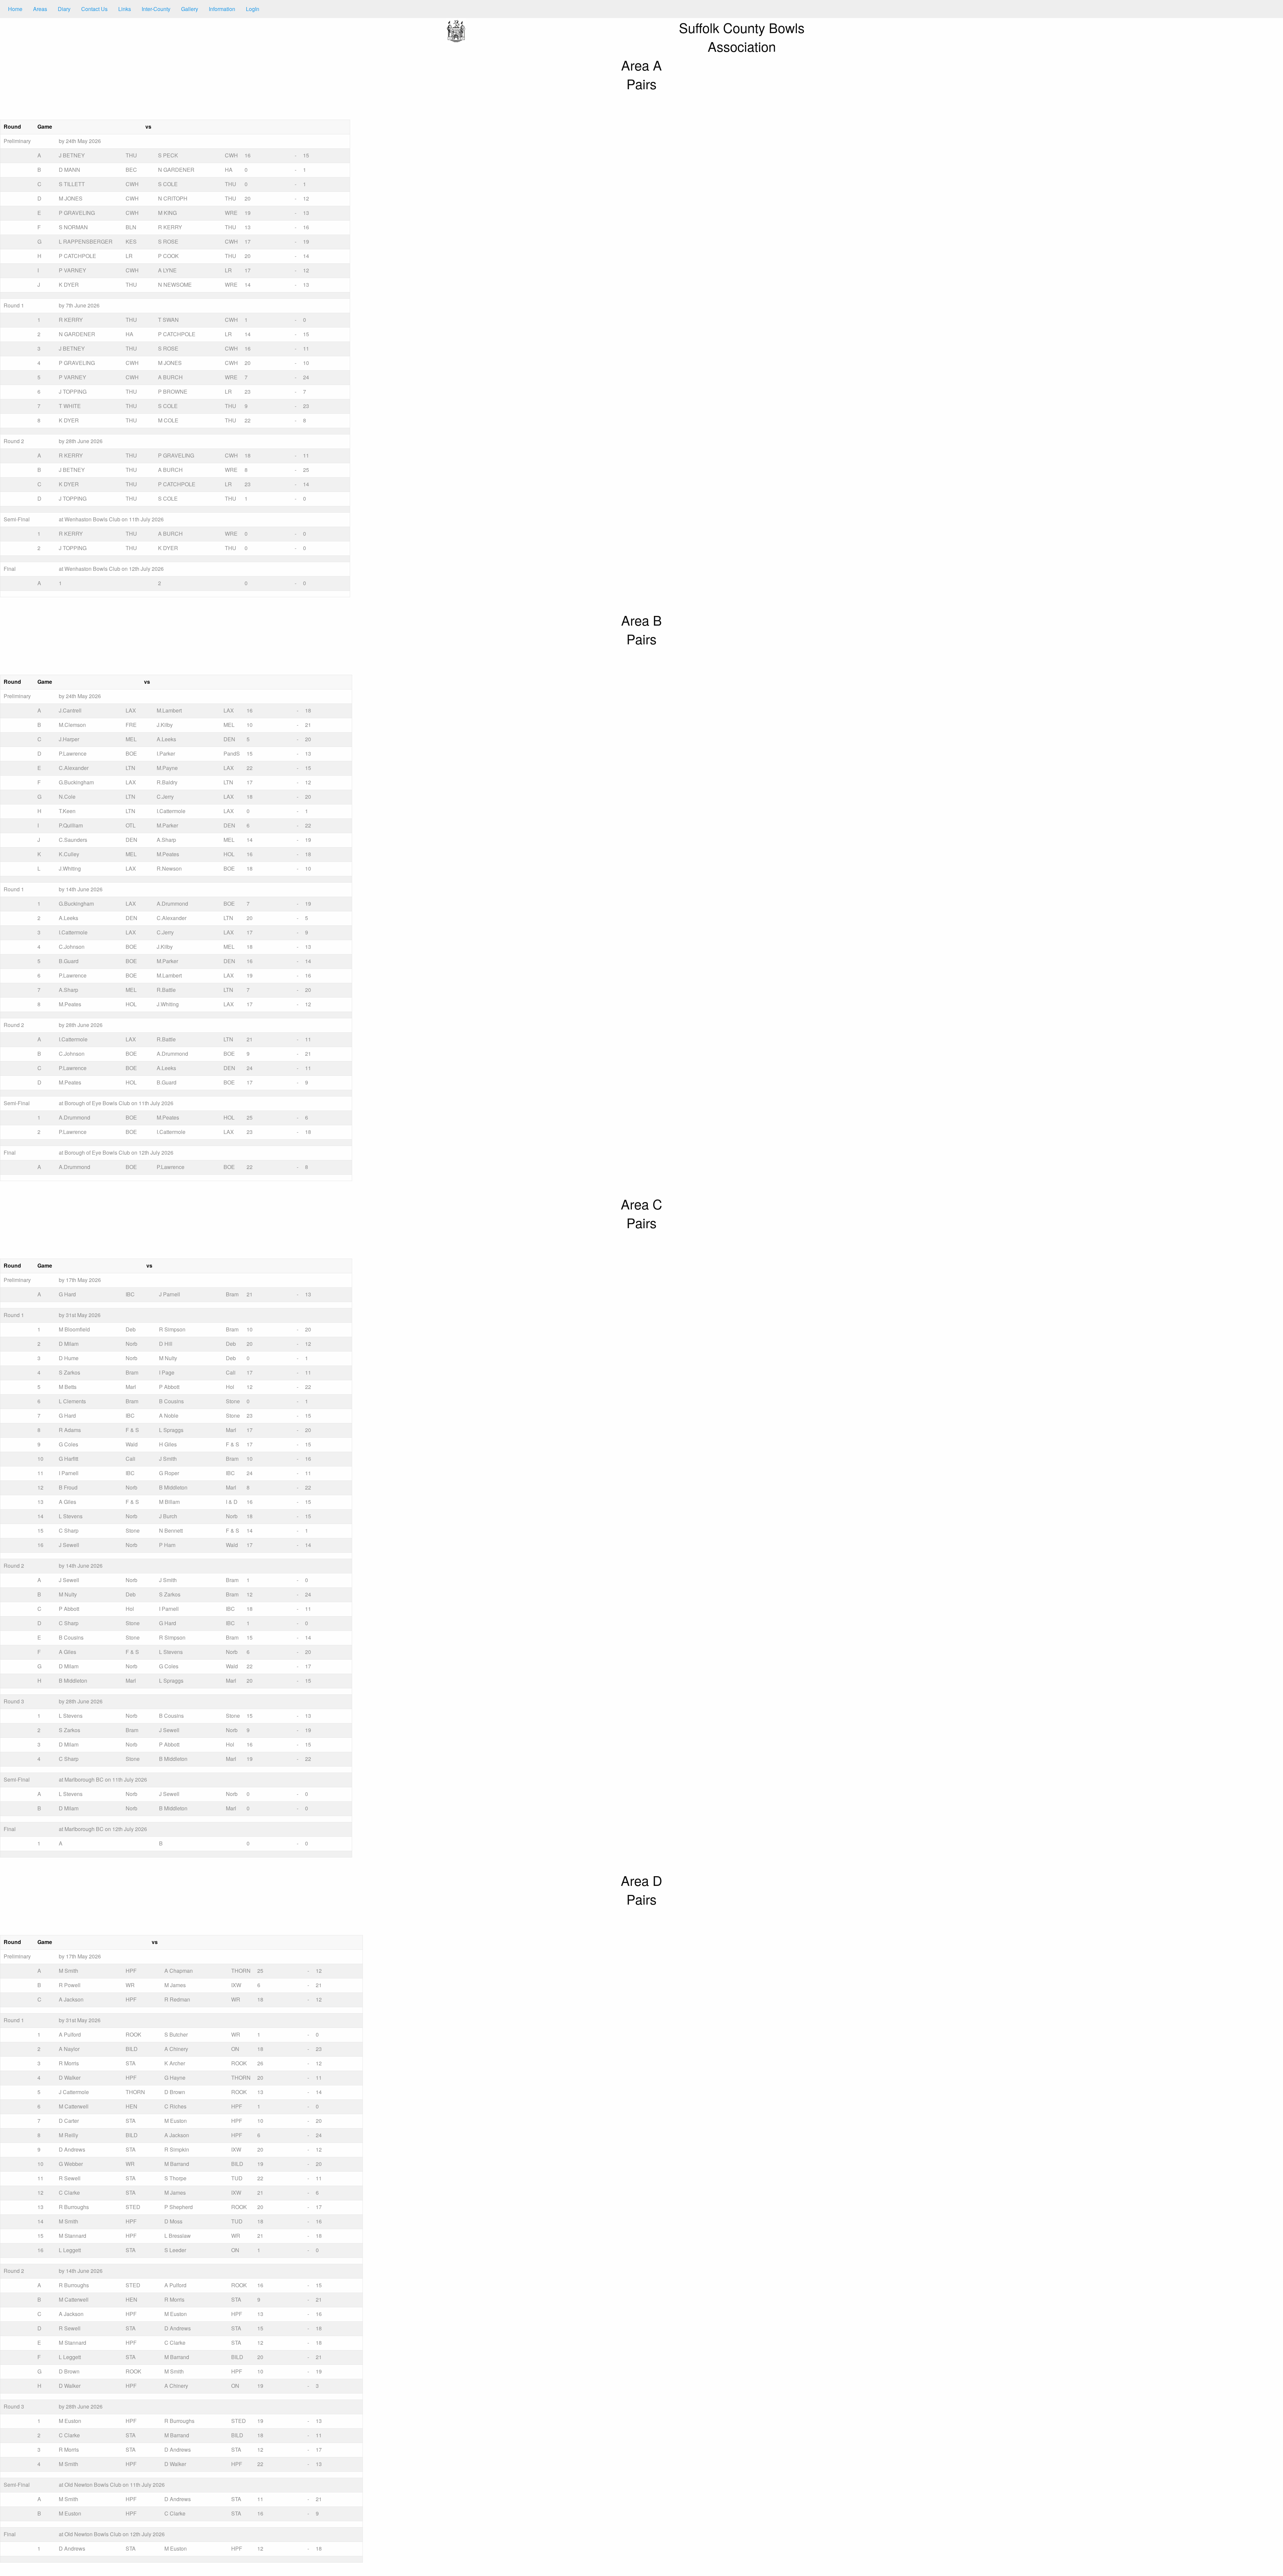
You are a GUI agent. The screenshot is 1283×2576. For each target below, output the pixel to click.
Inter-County (156, 9)
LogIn (253, 9)
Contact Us (94, 9)
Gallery (190, 9)
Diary (64, 9)
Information (222, 9)
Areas (40, 9)
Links (125, 9)
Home (15, 9)
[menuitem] (15, 9)
